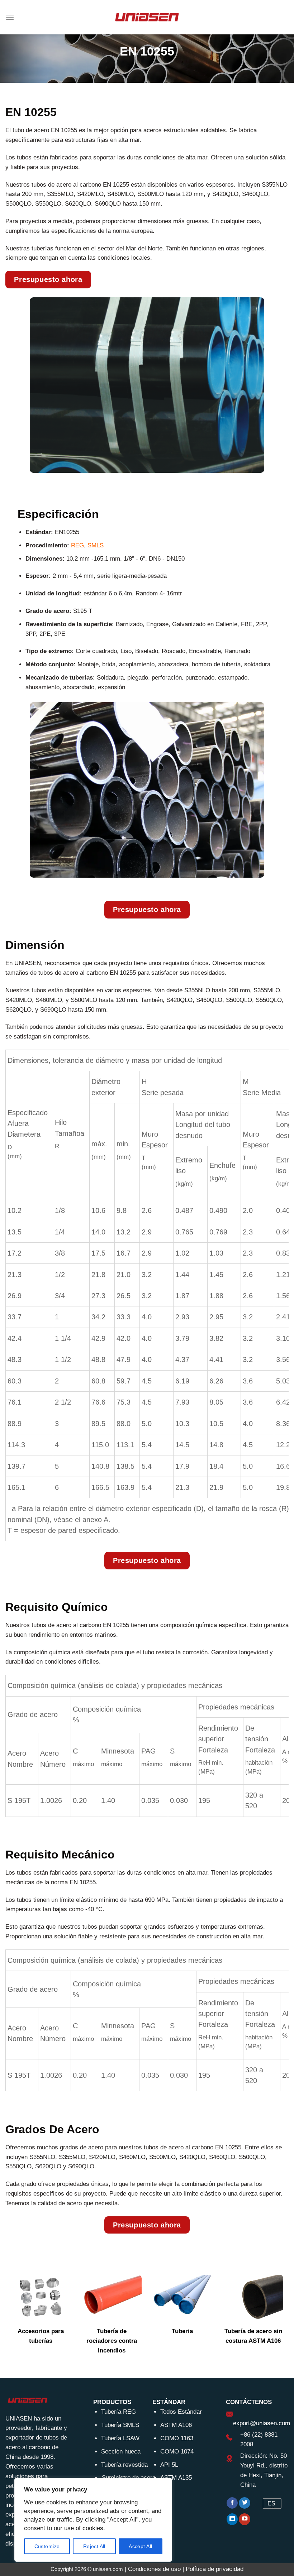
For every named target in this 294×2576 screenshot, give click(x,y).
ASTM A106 (176, 2425)
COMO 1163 (177, 2438)
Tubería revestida (124, 2465)
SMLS (96, 545)
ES (271, 2503)
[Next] (274, 2320)
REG (77, 545)
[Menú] (10, 17)
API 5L (169, 2465)
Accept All (140, 2546)
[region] (93, 2520)
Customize (47, 2546)
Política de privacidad (215, 2569)
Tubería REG (118, 2412)
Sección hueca (121, 2452)
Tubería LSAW (120, 2438)
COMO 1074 (177, 2452)
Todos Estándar (181, 2412)
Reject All (94, 2546)
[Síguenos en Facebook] (232, 2503)
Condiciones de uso (154, 2569)
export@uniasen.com (262, 2423)
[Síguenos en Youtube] (245, 2519)
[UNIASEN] (147, 17)
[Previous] (20, 2320)
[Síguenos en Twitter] (245, 2503)
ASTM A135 (176, 2478)
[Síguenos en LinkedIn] (232, 2519)
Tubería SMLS (120, 2425)
